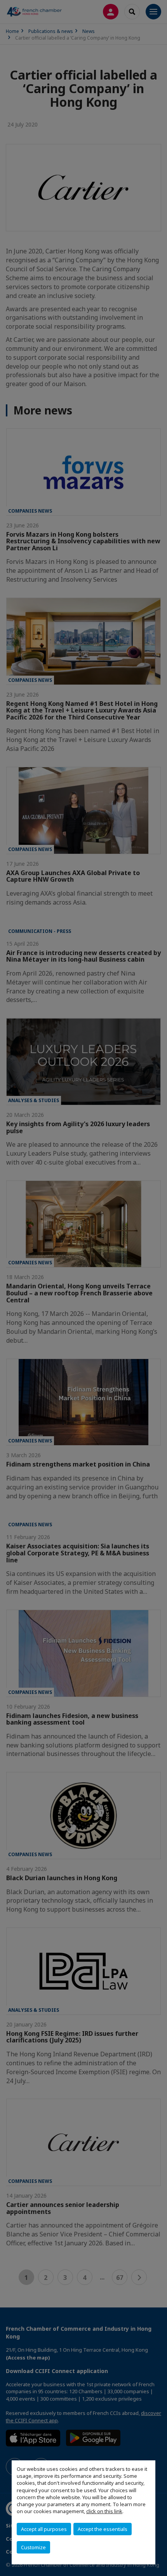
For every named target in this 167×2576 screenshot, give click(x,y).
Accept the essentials (103, 2529)
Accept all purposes (44, 2529)
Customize (33, 2547)
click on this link (104, 2511)
